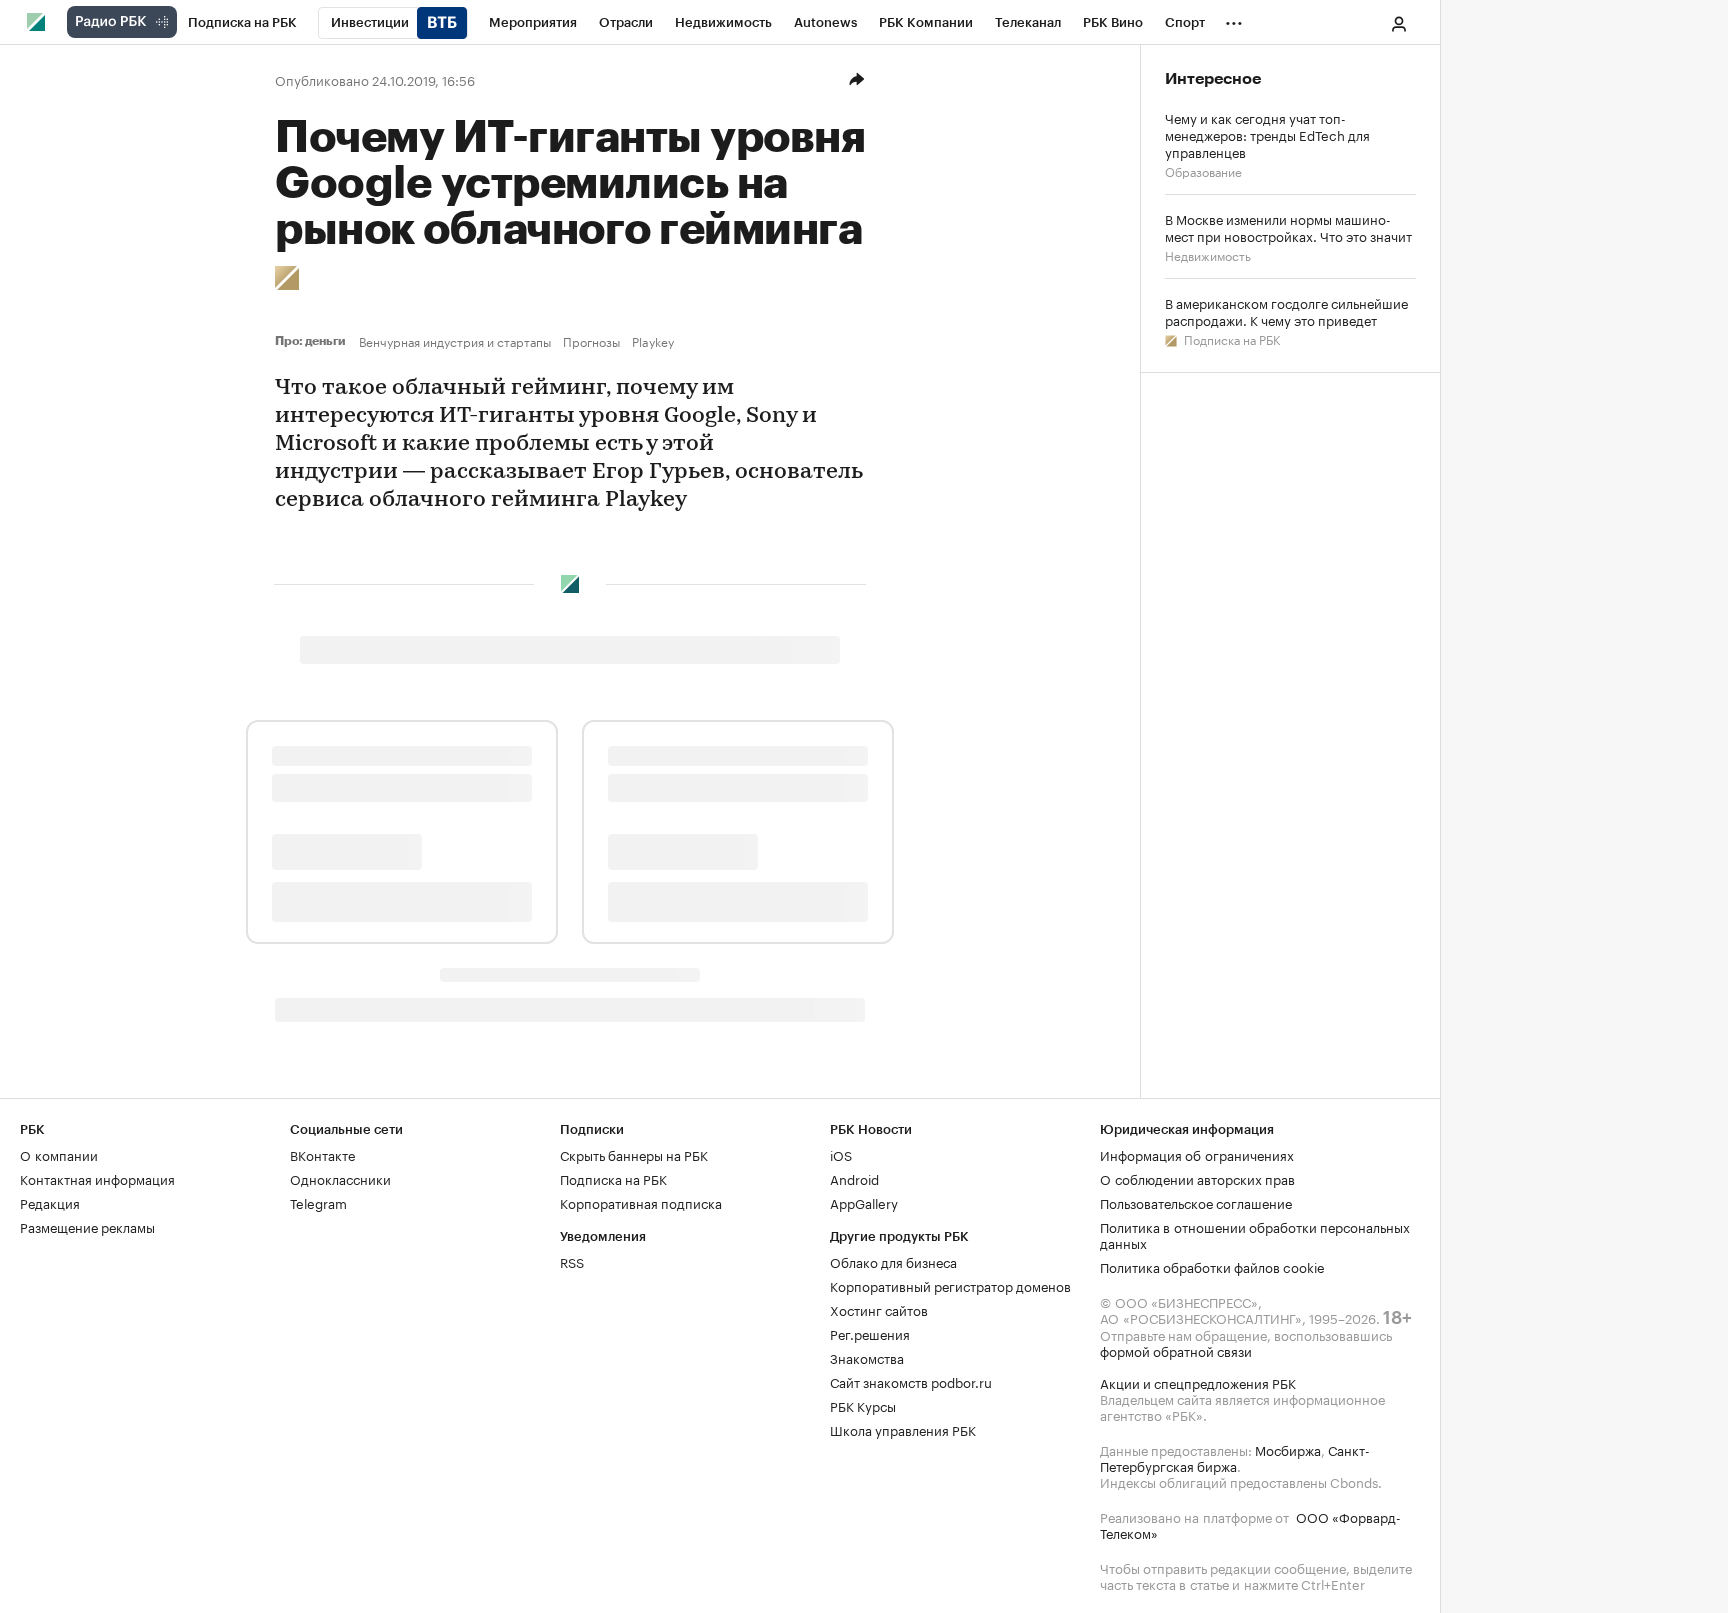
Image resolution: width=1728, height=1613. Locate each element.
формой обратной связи (1176, 1350)
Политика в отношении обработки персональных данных (1255, 1234)
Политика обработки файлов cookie (1212, 1266)
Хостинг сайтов (879, 1309)
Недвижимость (1208, 254)
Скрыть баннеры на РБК (634, 1154)
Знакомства (867, 1357)
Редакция (50, 1202)
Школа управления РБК (903, 1429)
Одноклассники (340, 1178)
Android (854, 1178)
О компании (59, 1154)
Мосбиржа (1288, 1449)
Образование (1203, 170)
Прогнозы (591, 341)
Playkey (653, 341)
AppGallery (864, 1202)
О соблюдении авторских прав (1197, 1178)
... (1234, 19)
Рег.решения (870, 1333)
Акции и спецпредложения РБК (1198, 1382)
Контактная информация (97, 1178)
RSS (572, 1261)
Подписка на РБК (1230, 338)
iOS (841, 1154)
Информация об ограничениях (1197, 1154)
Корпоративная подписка (641, 1202)
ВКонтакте (322, 1154)
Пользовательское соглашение (1196, 1202)
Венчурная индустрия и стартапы (455, 341)
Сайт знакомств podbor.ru (911, 1381)
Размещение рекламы (87, 1226)
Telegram (318, 1202)
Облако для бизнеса (893, 1261)
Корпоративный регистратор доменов (950, 1285)
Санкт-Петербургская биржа (1235, 1457)
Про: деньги (313, 341)
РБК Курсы (863, 1405)
